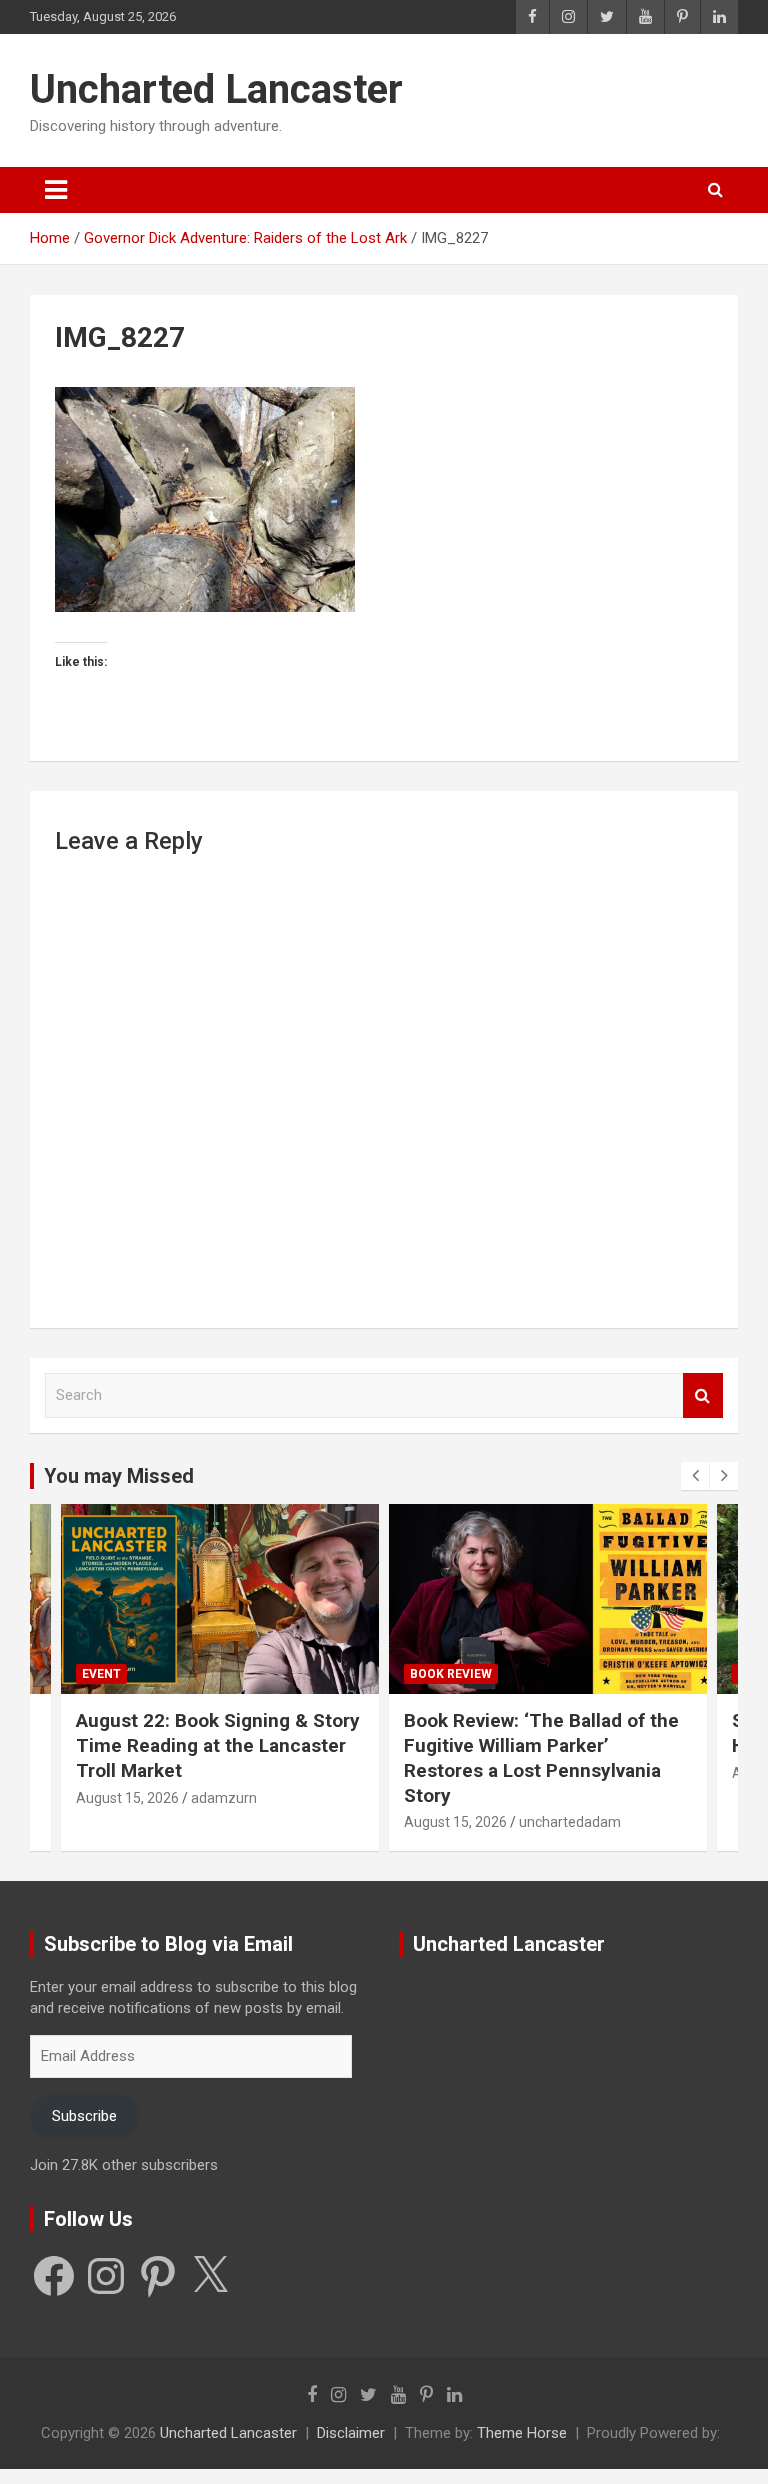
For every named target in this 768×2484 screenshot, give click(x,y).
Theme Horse (522, 2433)
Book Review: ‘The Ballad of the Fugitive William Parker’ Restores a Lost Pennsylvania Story (541, 1757)
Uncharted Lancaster (216, 89)
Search (703, 1395)
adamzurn (224, 1798)
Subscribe (84, 2116)
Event (101, 1674)
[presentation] (695, 1476)
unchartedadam (570, 1822)
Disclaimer (351, 2433)
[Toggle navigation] (56, 190)
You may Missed (119, 1476)
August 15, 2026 (127, 1798)
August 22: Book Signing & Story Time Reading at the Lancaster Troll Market (218, 1745)
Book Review (451, 1674)
